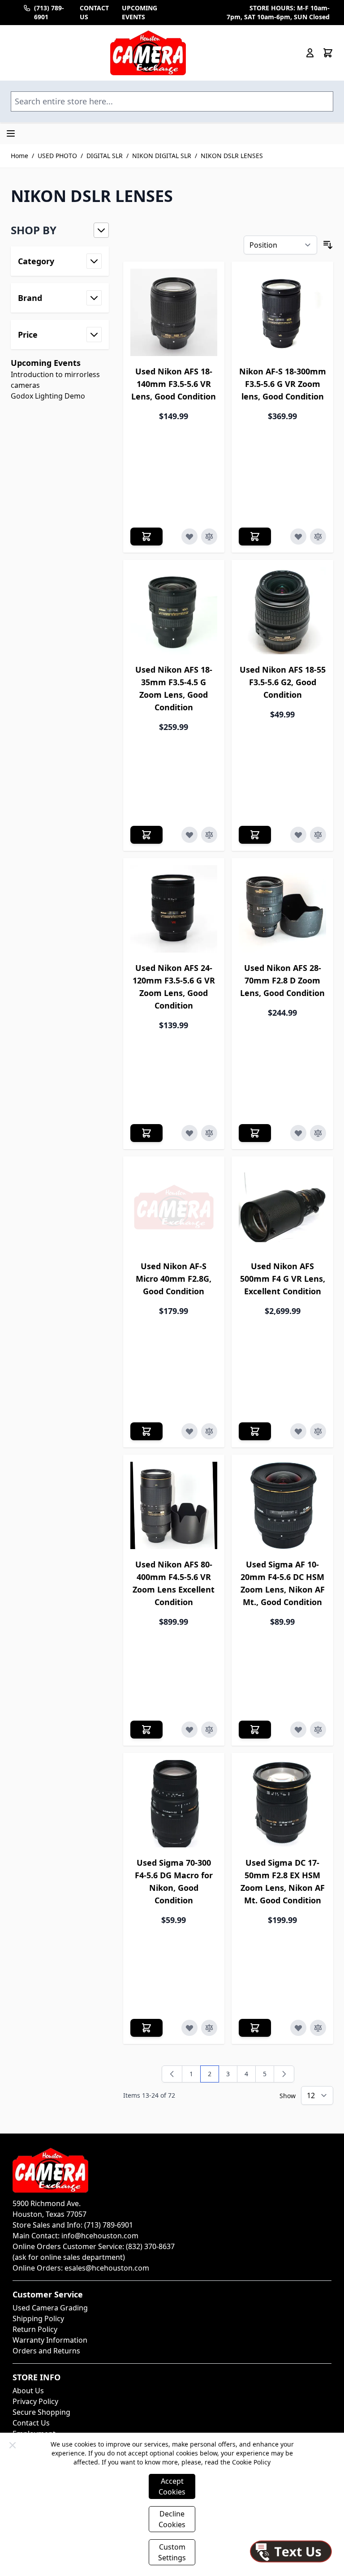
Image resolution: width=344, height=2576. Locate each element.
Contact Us (31, 2423)
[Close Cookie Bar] (13, 2445)
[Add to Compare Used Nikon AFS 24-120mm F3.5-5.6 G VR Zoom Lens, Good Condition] (209, 1133)
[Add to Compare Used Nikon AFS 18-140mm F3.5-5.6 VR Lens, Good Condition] (209, 537)
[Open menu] (11, 133)
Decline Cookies (172, 2519)
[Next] (284, 2074)
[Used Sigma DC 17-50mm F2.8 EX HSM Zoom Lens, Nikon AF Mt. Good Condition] (282, 1804)
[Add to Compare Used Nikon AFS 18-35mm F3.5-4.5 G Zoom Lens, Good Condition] (209, 835)
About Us (28, 2391)
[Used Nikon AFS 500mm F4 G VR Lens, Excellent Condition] (282, 1207)
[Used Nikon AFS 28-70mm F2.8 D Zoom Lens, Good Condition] (282, 909)
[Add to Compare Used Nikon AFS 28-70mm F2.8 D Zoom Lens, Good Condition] (318, 1133)
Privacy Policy (35, 2401)
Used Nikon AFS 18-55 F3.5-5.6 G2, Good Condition (283, 682)
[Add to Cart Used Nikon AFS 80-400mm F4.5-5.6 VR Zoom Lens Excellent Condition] (146, 1730)
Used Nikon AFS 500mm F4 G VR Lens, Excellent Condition (283, 1279)
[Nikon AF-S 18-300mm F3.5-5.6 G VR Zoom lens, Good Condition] (282, 312)
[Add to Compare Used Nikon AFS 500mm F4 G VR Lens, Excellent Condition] (318, 1431)
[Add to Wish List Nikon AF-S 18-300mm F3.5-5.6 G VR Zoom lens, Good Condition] (298, 537)
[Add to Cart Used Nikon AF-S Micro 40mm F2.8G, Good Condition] (146, 1431)
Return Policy (35, 2329)
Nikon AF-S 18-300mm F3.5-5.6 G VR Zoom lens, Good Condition (283, 384)
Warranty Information (50, 2340)
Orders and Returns (46, 2351)
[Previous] (172, 2074)
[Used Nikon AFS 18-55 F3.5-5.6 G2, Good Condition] (282, 611)
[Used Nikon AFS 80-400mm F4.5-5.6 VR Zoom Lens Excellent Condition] (174, 1505)
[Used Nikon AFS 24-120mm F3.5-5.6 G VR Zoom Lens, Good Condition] (174, 909)
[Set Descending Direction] (328, 245)
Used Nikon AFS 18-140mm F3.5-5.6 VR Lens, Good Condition (174, 384)
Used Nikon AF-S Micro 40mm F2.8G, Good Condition (174, 1279)
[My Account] (310, 53)
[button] (60, 230)
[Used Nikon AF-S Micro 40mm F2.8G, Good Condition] (174, 1207)
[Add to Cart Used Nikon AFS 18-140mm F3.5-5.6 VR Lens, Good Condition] (146, 537)
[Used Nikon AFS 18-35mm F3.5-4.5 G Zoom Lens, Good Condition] (174, 611)
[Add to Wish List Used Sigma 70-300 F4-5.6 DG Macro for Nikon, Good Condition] (189, 2028)
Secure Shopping (41, 2412)
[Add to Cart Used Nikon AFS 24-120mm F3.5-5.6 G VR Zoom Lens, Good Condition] (146, 1133)
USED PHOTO (57, 156)
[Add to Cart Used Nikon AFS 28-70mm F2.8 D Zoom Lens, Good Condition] (255, 1133)
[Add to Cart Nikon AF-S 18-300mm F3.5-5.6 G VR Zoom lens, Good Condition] (255, 537)
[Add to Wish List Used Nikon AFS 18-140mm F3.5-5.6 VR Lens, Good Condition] (189, 537)
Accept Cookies (172, 2486)
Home (19, 156)
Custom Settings (172, 2552)
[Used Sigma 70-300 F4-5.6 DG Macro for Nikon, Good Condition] (174, 1804)
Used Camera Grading (50, 2308)
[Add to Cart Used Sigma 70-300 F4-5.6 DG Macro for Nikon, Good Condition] (146, 2028)
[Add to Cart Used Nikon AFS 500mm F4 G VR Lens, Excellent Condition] (255, 1431)
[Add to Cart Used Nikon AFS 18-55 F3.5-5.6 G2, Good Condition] (255, 835)
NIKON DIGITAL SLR (162, 156)
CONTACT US (94, 12)
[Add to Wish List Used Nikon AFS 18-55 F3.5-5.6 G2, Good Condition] (298, 835)
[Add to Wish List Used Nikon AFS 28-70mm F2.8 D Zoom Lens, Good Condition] (298, 1133)
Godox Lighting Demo (48, 396)
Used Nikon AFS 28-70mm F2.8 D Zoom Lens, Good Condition (282, 980)
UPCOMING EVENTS (140, 12)
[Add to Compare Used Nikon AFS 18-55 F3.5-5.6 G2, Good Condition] (318, 835)
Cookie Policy (251, 2462)
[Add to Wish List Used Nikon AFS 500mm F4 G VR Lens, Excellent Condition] (298, 1431)
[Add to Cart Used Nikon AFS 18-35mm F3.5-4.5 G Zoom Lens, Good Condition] (146, 835)
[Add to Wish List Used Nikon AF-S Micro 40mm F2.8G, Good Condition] (189, 1431)
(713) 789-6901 (49, 12)
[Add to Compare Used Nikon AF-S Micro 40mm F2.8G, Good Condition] (209, 1431)
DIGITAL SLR (105, 156)
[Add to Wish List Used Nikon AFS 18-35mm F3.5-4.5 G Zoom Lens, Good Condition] (189, 835)
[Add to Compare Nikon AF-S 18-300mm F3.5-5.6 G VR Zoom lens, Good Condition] (318, 537)
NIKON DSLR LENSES (232, 156)
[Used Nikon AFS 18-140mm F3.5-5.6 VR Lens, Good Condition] (174, 312)
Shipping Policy (38, 2318)
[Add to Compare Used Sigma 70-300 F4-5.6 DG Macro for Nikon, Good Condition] (209, 2028)
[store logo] (148, 53)
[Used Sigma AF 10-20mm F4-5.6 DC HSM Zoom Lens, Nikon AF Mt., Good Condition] (282, 1505)
